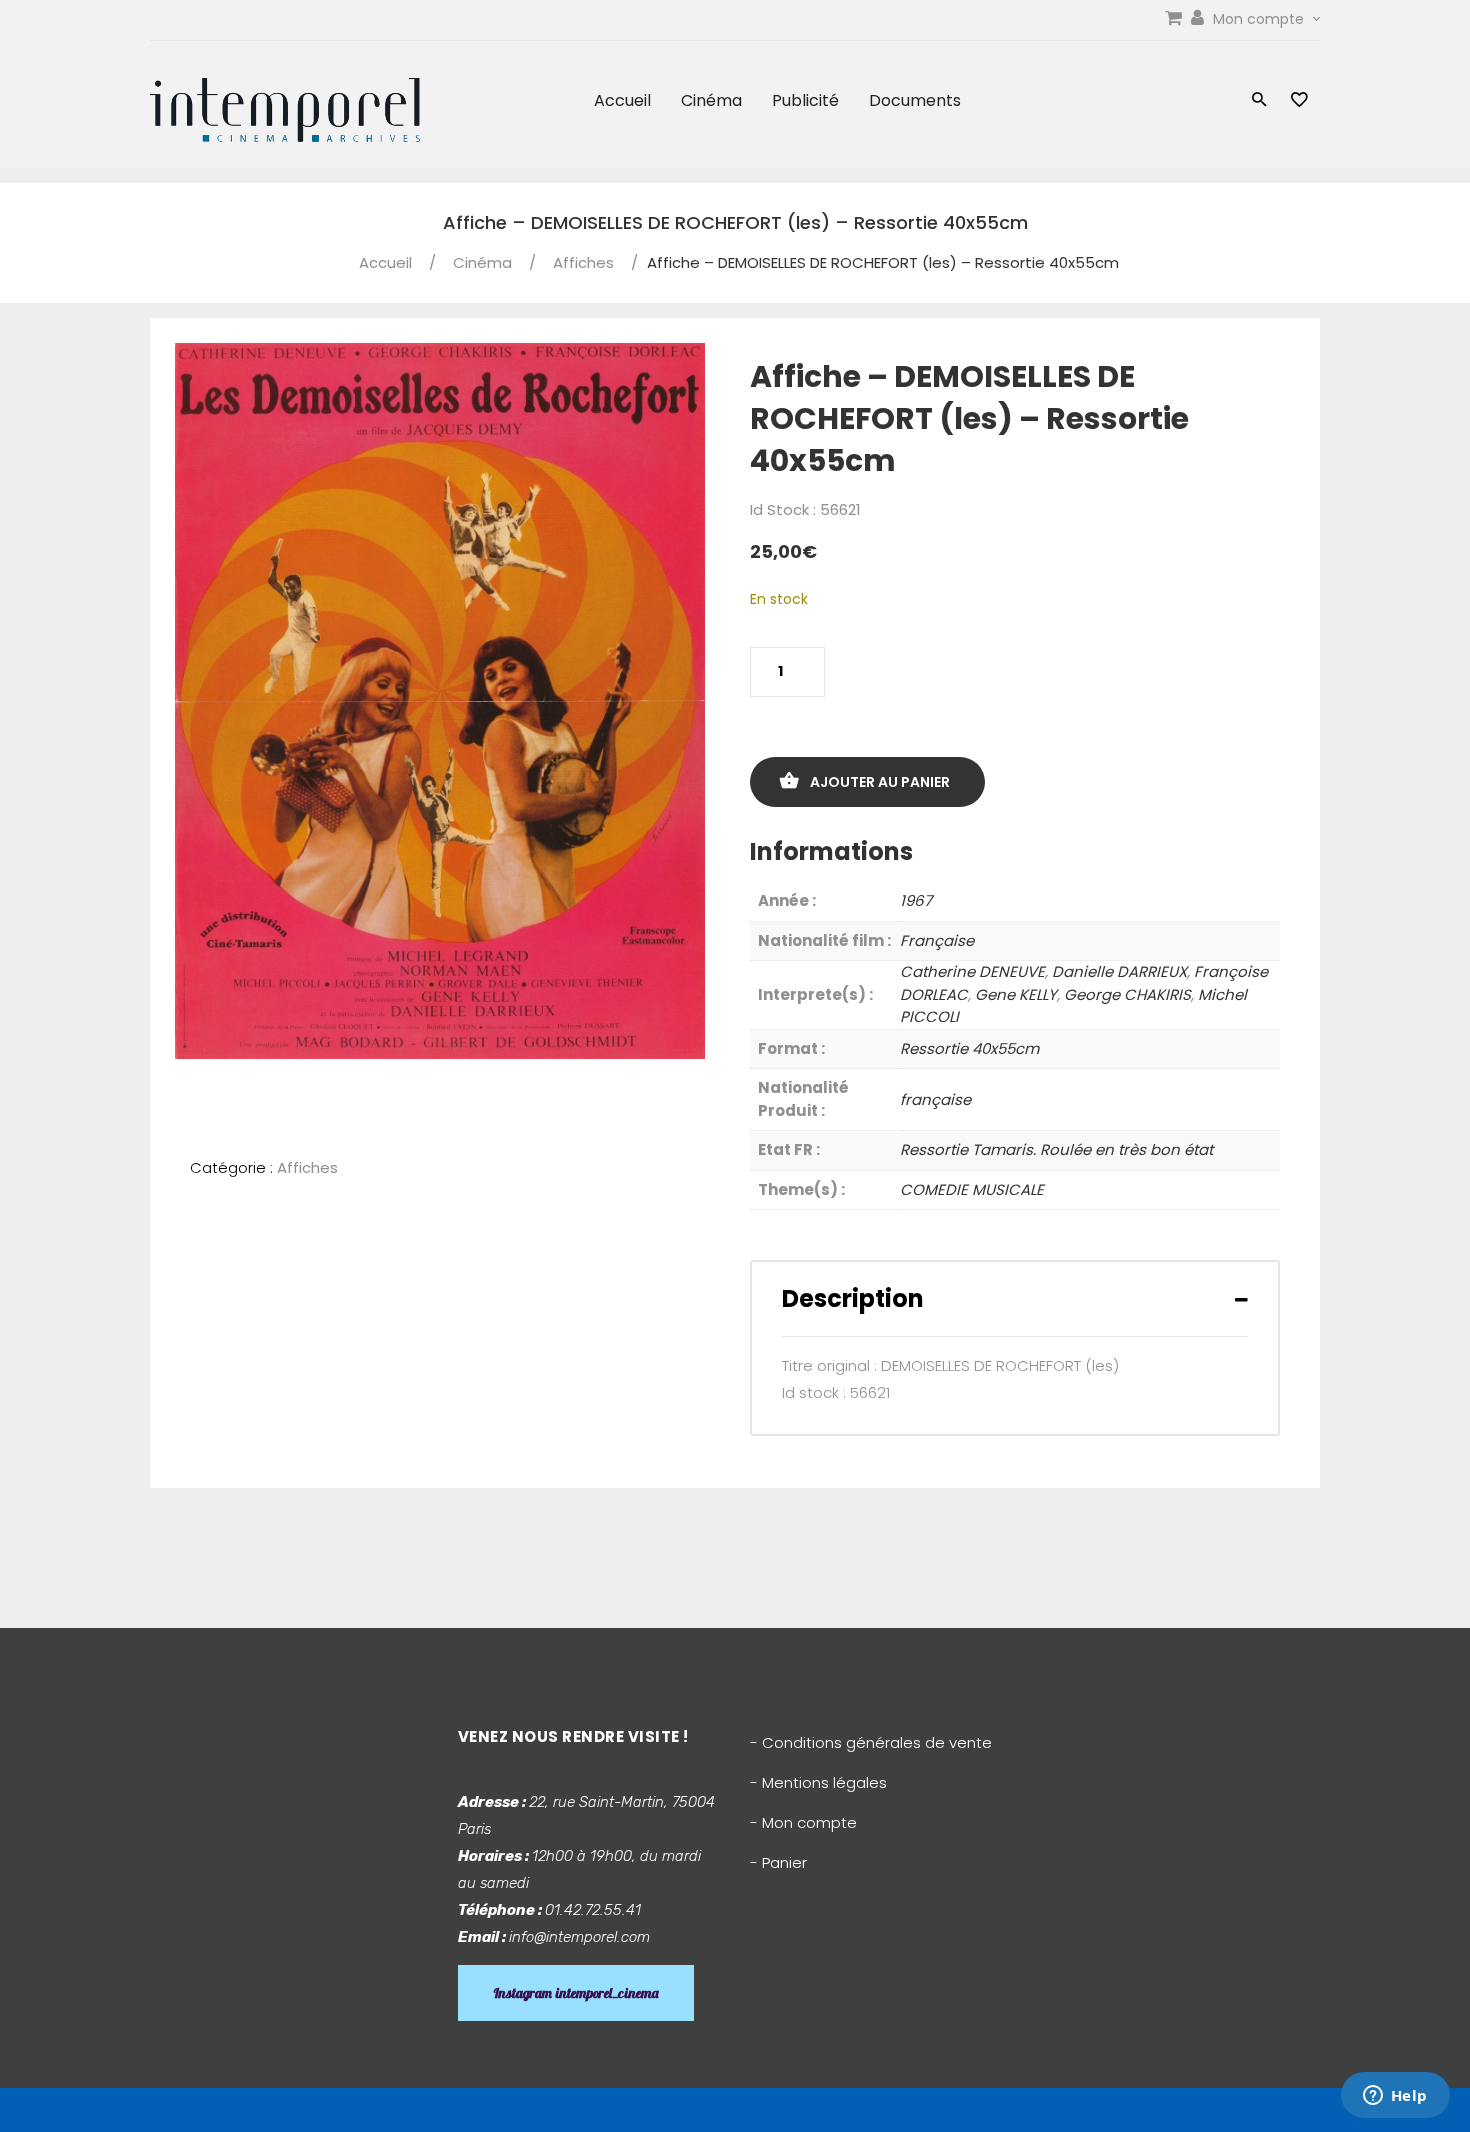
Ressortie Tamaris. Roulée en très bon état (1056, 1149)
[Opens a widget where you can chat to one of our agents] (1395, 2097)
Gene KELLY (1016, 994)
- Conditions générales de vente (871, 1742)
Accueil (622, 100)
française (935, 1099)
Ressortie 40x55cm (969, 1048)
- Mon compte (803, 1822)
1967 (916, 900)
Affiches (583, 262)
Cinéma (711, 100)
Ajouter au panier (880, 782)
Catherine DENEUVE (972, 971)
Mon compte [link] (1260, 19)
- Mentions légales (818, 1782)
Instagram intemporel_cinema (576, 1993)
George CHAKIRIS (1127, 994)
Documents (915, 100)
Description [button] (853, 1298)
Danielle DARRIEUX (1119, 971)
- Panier (778, 1862)
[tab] (1015, 1298)
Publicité (805, 100)
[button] (1259, 101)
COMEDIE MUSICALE (972, 1189)
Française (937, 940)
